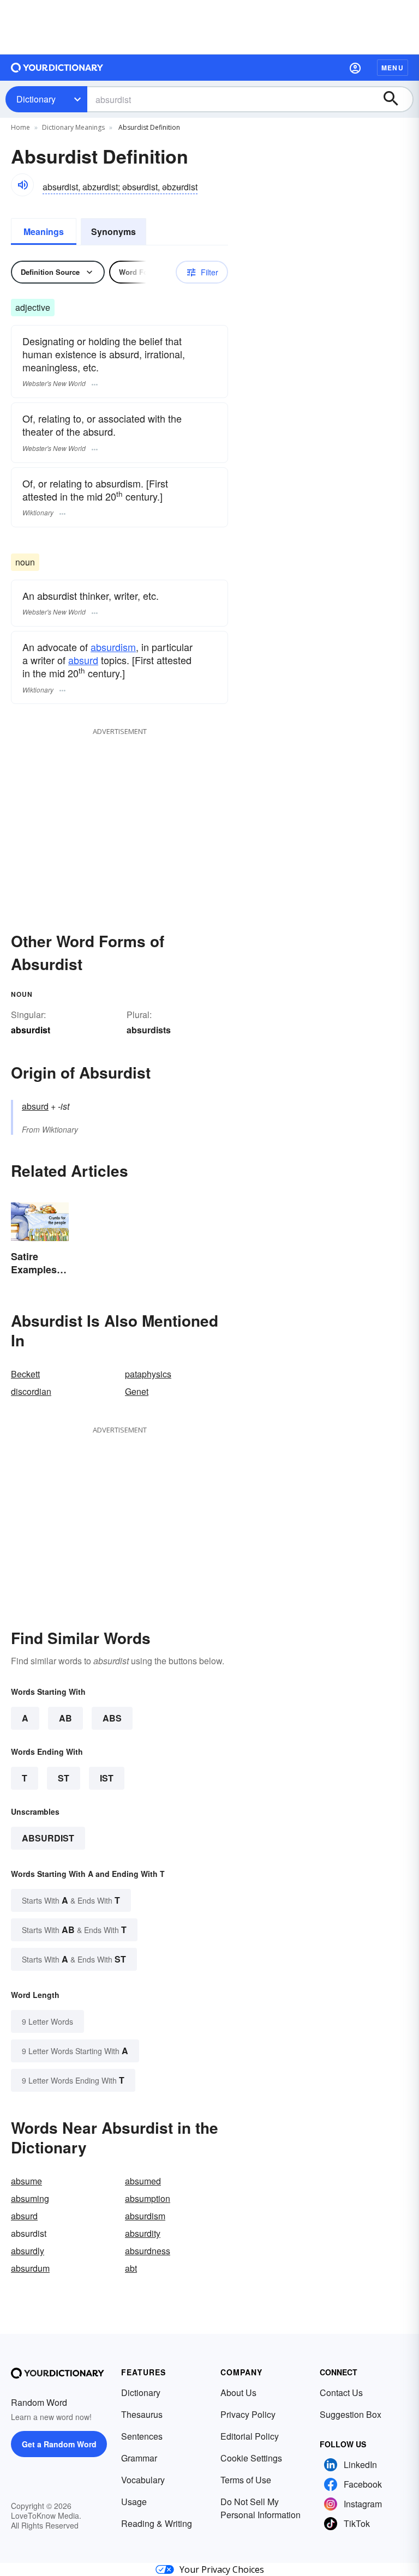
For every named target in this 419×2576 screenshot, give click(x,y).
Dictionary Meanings (73, 127)
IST (107, 1778)
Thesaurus (142, 2414)
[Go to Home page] (57, 68)
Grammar (139, 2458)
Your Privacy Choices (222, 2569)
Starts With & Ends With (71, 1900)
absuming (30, 2198)
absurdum (30, 2268)
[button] (355, 68)
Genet (137, 1391)
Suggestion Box (351, 2414)
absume (26, 2181)
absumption (148, 2198)
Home (20, 127)
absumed (143, 2181)
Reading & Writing (157, 2523)
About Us (238, 2393)
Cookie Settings (251, 2458)
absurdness (148, 2251)
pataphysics (148, 1374)
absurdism (113, 647)
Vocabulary (143, 2480)
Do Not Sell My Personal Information (261, 2508)
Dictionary (36, 99)
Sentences (142, 2436)
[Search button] (396, 99)
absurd (83, 660)
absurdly (28, 2251)
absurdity (143, 2233)
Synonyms (113, 231)
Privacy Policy (248, 2414)
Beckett (25, 1374)
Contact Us (341, 2393)
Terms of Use (246, 2480)
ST (64, 1778)
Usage (134, 2502)
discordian (31, 1391)
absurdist (48, 1838)
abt (131, 2268)
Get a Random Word (59, 2444)
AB (65, 1718)
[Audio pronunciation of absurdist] (22, 185)
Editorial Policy (250, 2436)
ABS (112, 1718)
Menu (393, 68)
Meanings (44, 231)
